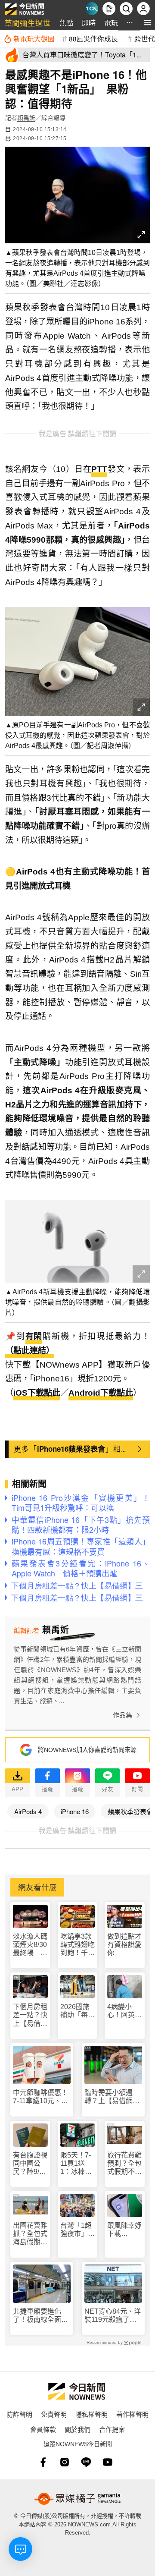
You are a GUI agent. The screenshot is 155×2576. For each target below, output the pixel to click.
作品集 (122, 1715)
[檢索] (126, 9)
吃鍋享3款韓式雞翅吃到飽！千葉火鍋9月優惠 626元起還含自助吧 (77, 1945)
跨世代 (145, 38)
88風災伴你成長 (93, 38)
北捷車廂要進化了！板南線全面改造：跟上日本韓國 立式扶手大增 (42, 2316)
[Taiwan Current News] (92, 9)
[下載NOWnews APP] (109, 9)
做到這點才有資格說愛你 (124, 1945)
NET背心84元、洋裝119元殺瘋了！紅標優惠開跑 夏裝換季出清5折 (113, 2316)
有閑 (34, 1336)
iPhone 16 (75, 1811)
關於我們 (77, 2429)
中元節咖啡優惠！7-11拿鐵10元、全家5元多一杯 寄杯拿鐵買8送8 (40, 2097)
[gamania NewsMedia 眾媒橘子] (77, 2499)
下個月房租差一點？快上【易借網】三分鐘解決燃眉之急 (30, 2015)
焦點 (66, 23)
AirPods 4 (28, 1811)
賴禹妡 (26, 118)
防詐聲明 (19, 2414)
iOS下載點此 (37, 1393)
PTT (99, 469)
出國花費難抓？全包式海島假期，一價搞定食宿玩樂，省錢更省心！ (30, 2234)
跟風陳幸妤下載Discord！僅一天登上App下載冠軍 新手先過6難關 (124, 2230)
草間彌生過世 (28, 23)
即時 (89, 23)
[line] (86, 2462)
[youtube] (108, 2462)
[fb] (43, 2462)
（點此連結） (30, 1351)
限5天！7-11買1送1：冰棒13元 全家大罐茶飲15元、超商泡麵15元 (77, 2164)
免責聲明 (54, 2414)
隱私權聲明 (91, 2414)
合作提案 (112, 2429)
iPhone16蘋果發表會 (71, 1449)
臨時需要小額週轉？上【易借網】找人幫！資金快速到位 (112, 2097)
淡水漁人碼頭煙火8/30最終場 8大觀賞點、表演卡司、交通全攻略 (30, 1945)
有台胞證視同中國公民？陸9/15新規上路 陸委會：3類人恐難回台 (30, 2164)
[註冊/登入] (143, 9)
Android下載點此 (101, 1393)
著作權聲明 (132, 2414)
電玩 (111, 23)
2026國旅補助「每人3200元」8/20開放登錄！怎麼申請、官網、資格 (77, 2011)
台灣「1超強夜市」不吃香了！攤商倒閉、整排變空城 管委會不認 (77, 2230)
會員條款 (43, 2429)
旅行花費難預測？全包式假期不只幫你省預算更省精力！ (124, 2164)
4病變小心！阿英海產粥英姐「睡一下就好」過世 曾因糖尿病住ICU (124, 2011)
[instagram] (65, 2462)
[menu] (147, 23)
